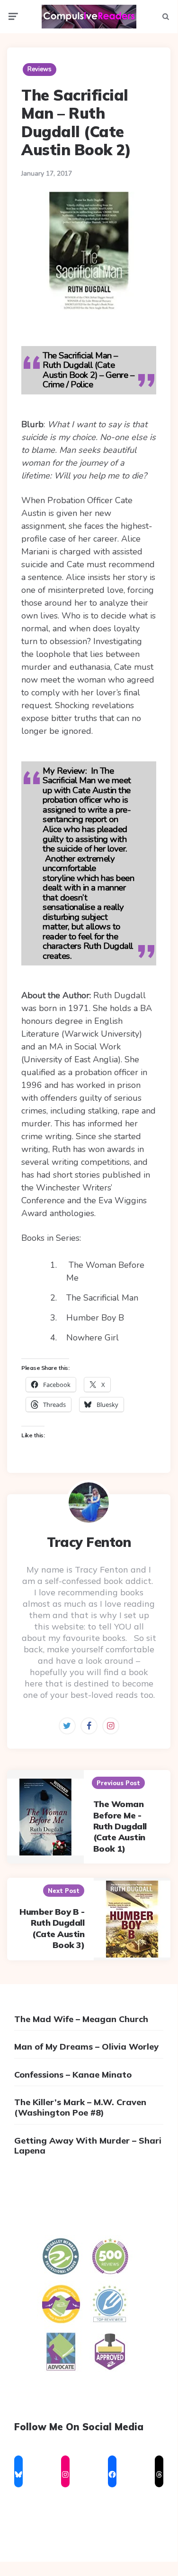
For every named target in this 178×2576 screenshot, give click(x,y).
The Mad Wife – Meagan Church (81, 2019)
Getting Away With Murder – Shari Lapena (88, 2146)
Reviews (40, 69)
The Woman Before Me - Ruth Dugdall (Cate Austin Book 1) (120, 1826)
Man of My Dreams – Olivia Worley (86, 2047)
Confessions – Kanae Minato (73, 2075)
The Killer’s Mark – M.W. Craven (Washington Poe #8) (80, 2107)
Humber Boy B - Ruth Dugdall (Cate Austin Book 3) (52, 1928)
